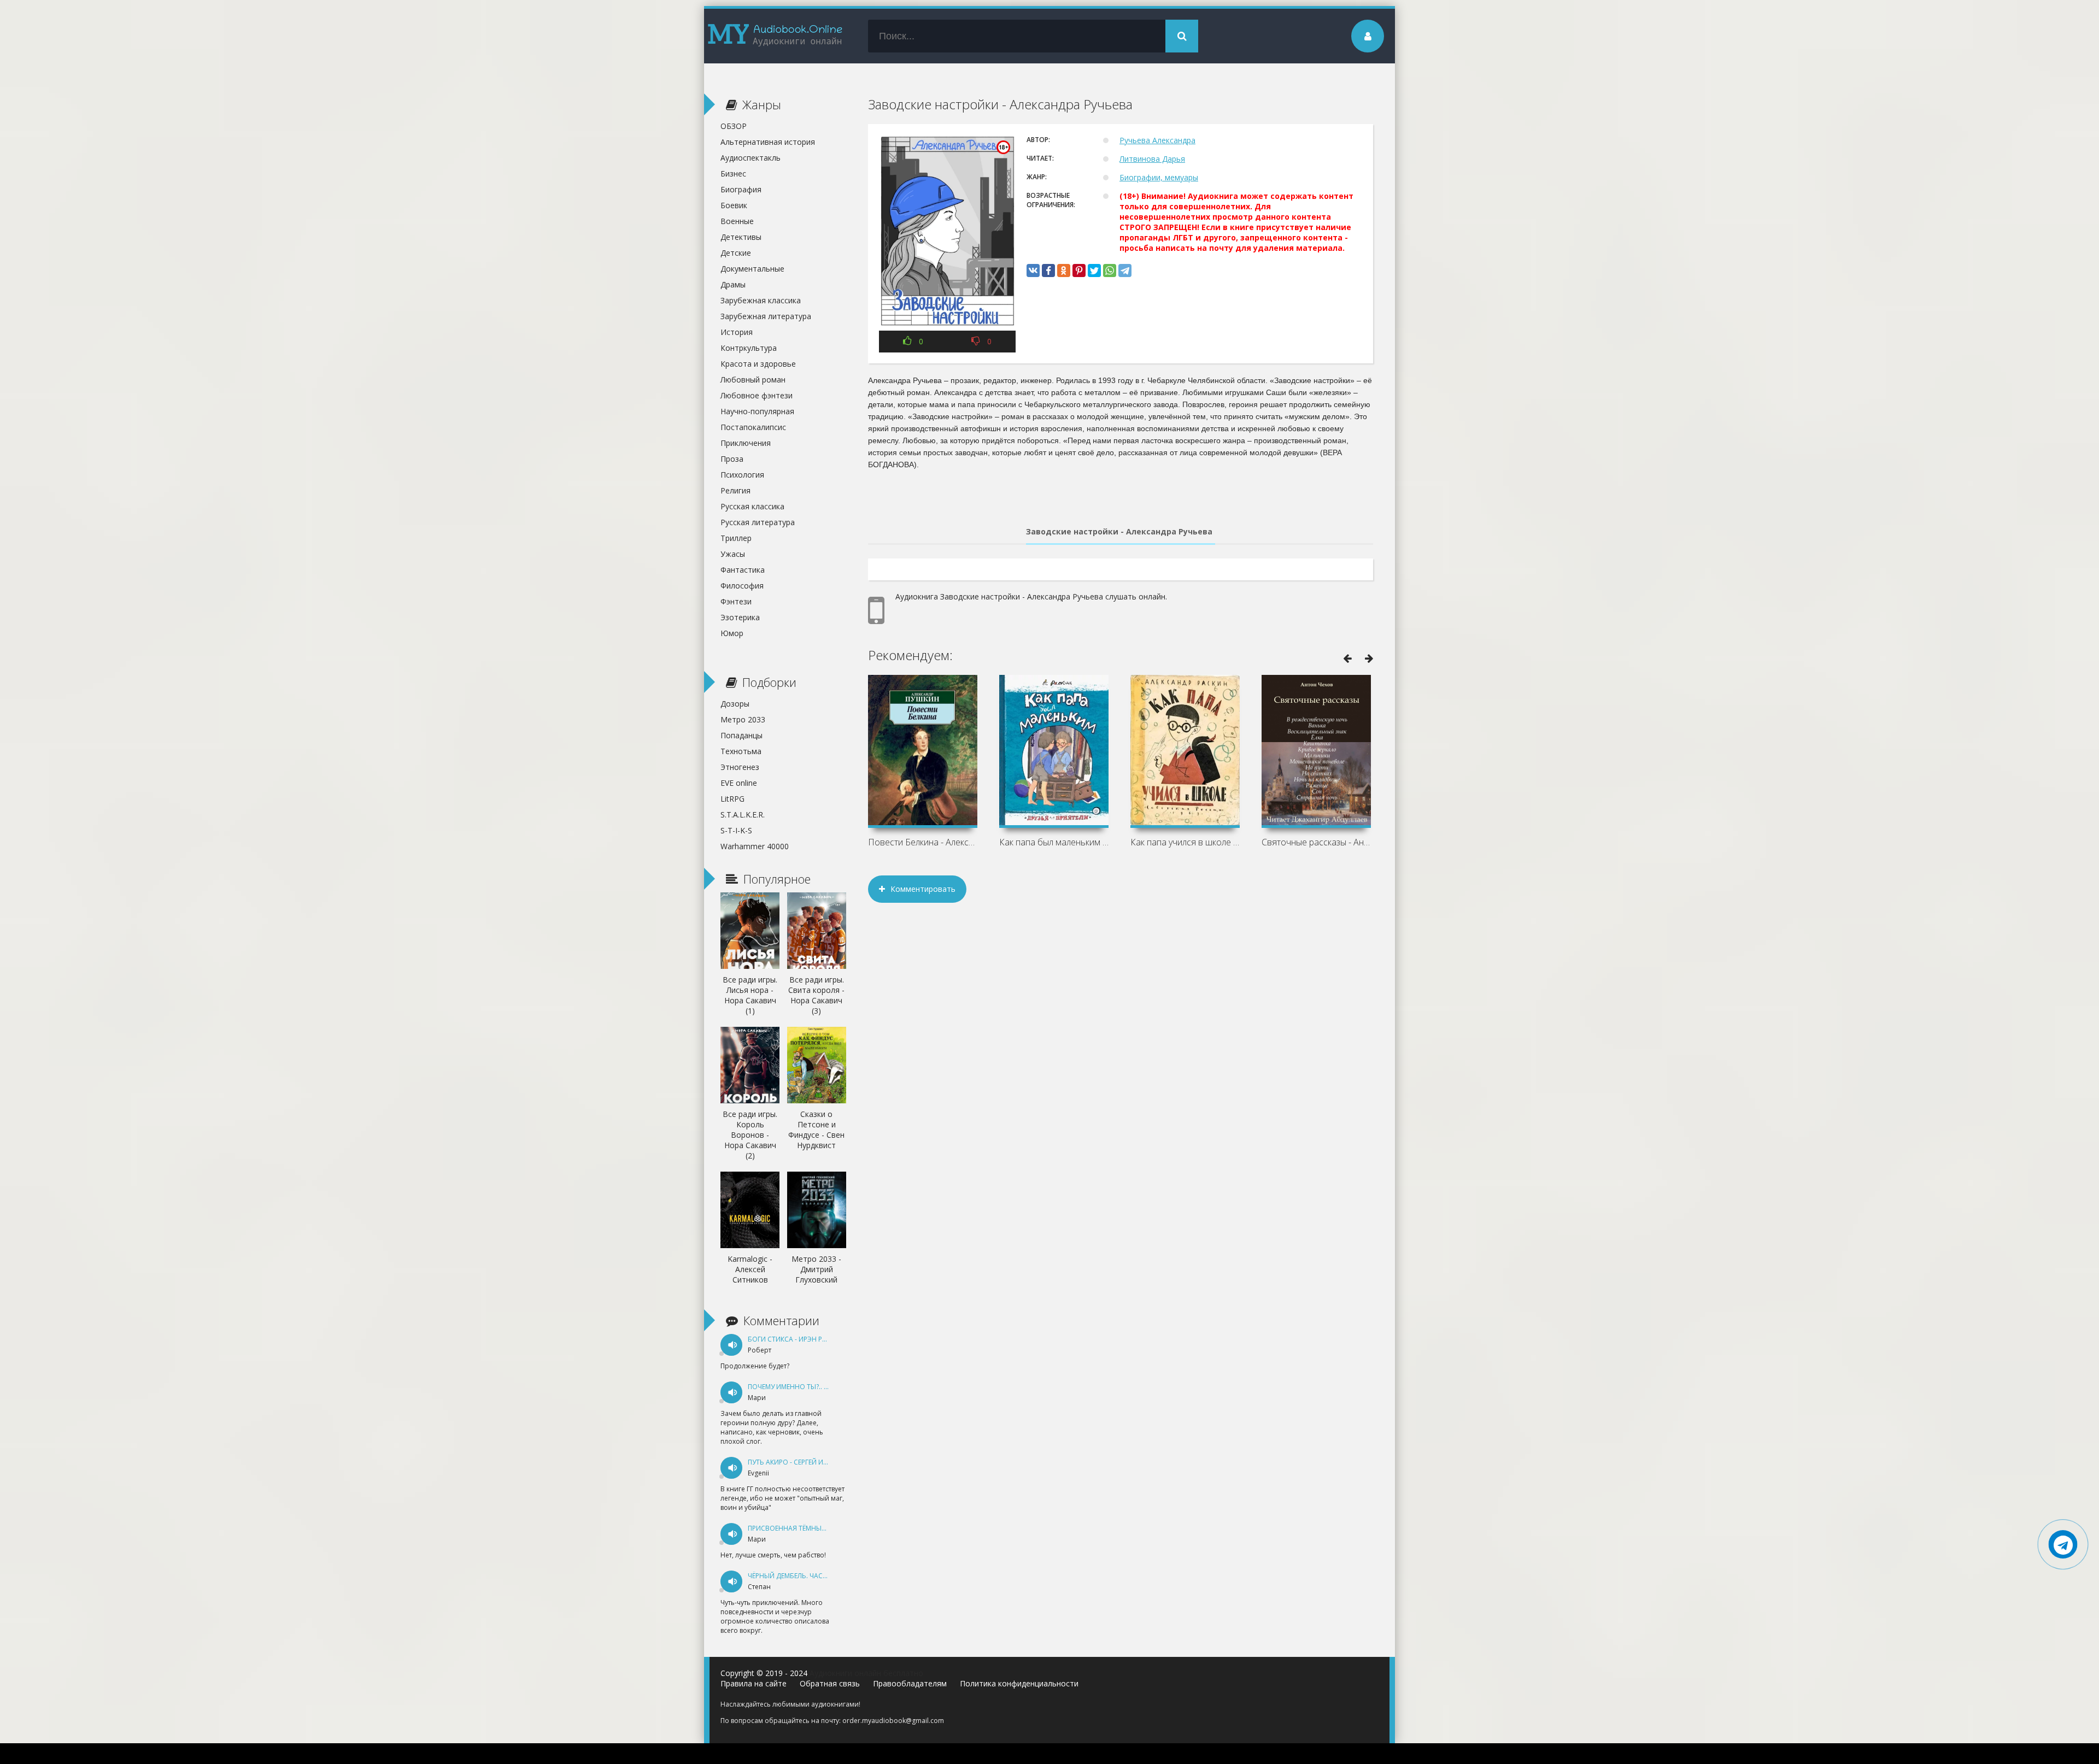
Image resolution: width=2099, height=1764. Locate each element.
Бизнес (733, 174)
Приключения (746, 443)
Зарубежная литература (766, 316)
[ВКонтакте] (1033, 271)
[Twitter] (1094, 271)
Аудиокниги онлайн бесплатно (866, 1673)
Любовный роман (753, 380)
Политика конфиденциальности (1019, 1683)
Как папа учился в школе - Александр (1185, 842)
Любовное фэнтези (757, 395)
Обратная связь (830, 1683)
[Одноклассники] (1064, 271)
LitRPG (732, 799)
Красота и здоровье (758, 364)
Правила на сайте (754, 1683)
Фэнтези (736, 601)
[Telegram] (1125, 271)
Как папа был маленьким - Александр (1054, 842)
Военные (737, 221)
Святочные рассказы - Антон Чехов (1316, 842)
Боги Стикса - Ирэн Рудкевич (800, 1339)
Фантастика (743, 570)
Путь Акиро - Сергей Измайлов (802, 1462)
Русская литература (758, 522)
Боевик (734, 205)
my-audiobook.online (775, 36)
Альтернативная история (768, 142)
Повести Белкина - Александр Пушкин (923, 842)
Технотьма (741, 751)
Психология (742, 475)
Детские (736, 253)
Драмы (733, 284)
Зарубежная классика (761, 300)
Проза (732, 459)
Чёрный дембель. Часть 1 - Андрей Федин (821, 1576)
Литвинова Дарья (1152, 159)
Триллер (736, 538)
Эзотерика (740, 617)
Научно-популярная (757, 411)
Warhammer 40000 (755, 846)
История (737, 332)
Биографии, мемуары (1159, 177)
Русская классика (752, 506)
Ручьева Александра (1157, 140)
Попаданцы (741, 735)
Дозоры (735, 704)
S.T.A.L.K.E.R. (743, 815)
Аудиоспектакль (751, 158)
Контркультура (749, 348)
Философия (742, 586)
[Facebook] (1048, 271)
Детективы (741, 237)
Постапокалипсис (753, 427)
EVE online (739, 783)
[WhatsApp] (1110, 271)
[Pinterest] (1079, 271)
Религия (735, 490)
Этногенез (740, 767)
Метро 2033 (743, 719)
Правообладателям (910, 1683)
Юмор (732, 633)
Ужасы (733, 554)
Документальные (752, 269)
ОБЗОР (734, 126)
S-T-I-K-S (736, 830)
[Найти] (1182, 36)
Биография (741, 189)
